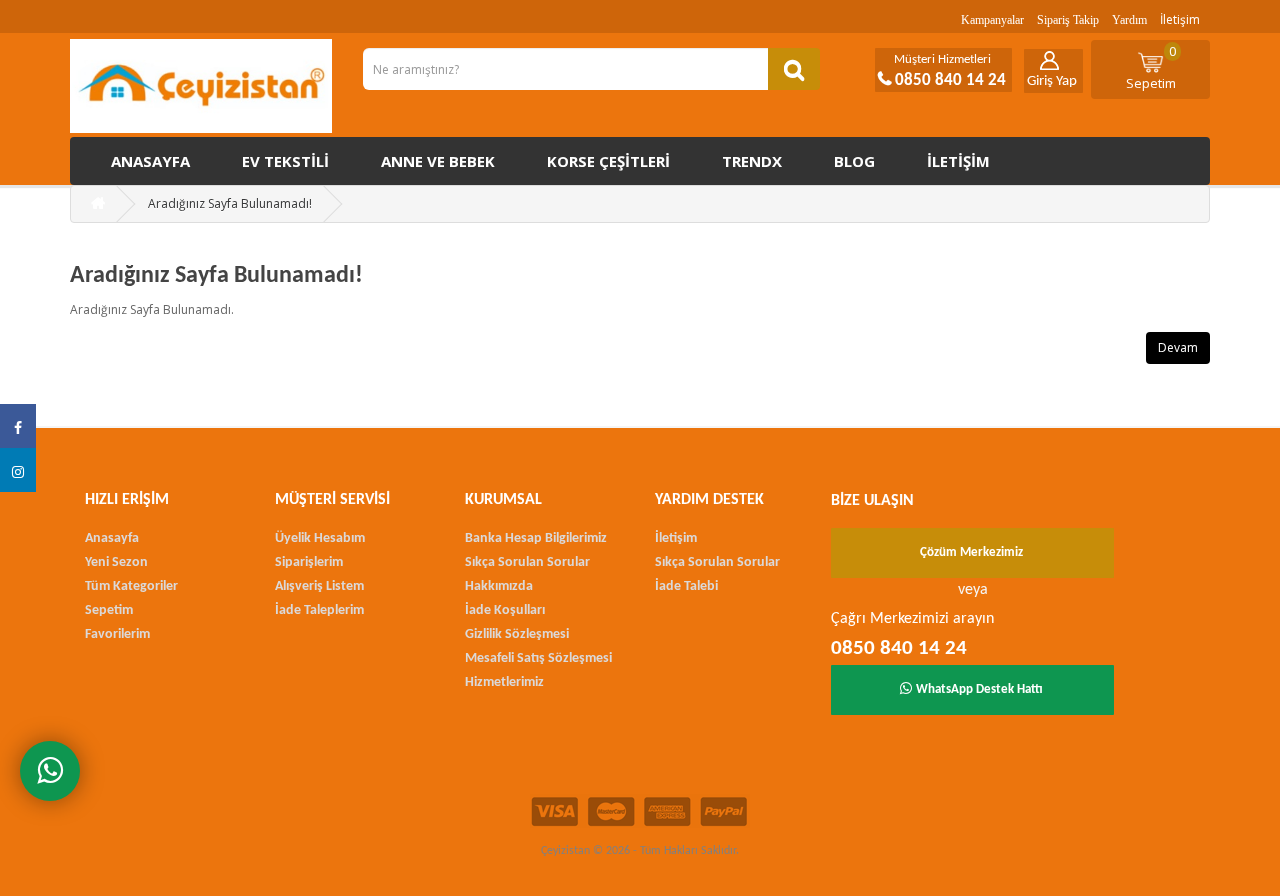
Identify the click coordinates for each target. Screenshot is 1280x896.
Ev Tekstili (285, 161)
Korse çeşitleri (608, 161)
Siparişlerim (309, 562)
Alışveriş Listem (319, 586)
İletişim (1180, 19)
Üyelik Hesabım (320, 538)
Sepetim (1151, 67)
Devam (1178, 347)
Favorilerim (117, 634)
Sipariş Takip (1068, 20)
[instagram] (18, 470)
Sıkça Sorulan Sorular (527, 562)
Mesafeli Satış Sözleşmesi (538, 658)
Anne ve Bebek (438, 161)
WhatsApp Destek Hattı (979, 689)
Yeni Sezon (116, 562)
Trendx (752, 161)
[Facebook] (18, 426)
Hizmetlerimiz (504, 682)
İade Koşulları (505, 610)
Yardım (1129, 20)
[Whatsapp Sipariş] (50, 771)
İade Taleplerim (319, 610)
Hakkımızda (499, 586)
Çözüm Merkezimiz (971, 552)
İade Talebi (686, 586)
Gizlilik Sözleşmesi (517, 634)
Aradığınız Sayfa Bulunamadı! (230, 203)
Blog (854, 161)
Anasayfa (150, 161)
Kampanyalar (992, 20)
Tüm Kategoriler (131, 586)
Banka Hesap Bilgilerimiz (536, 538)
